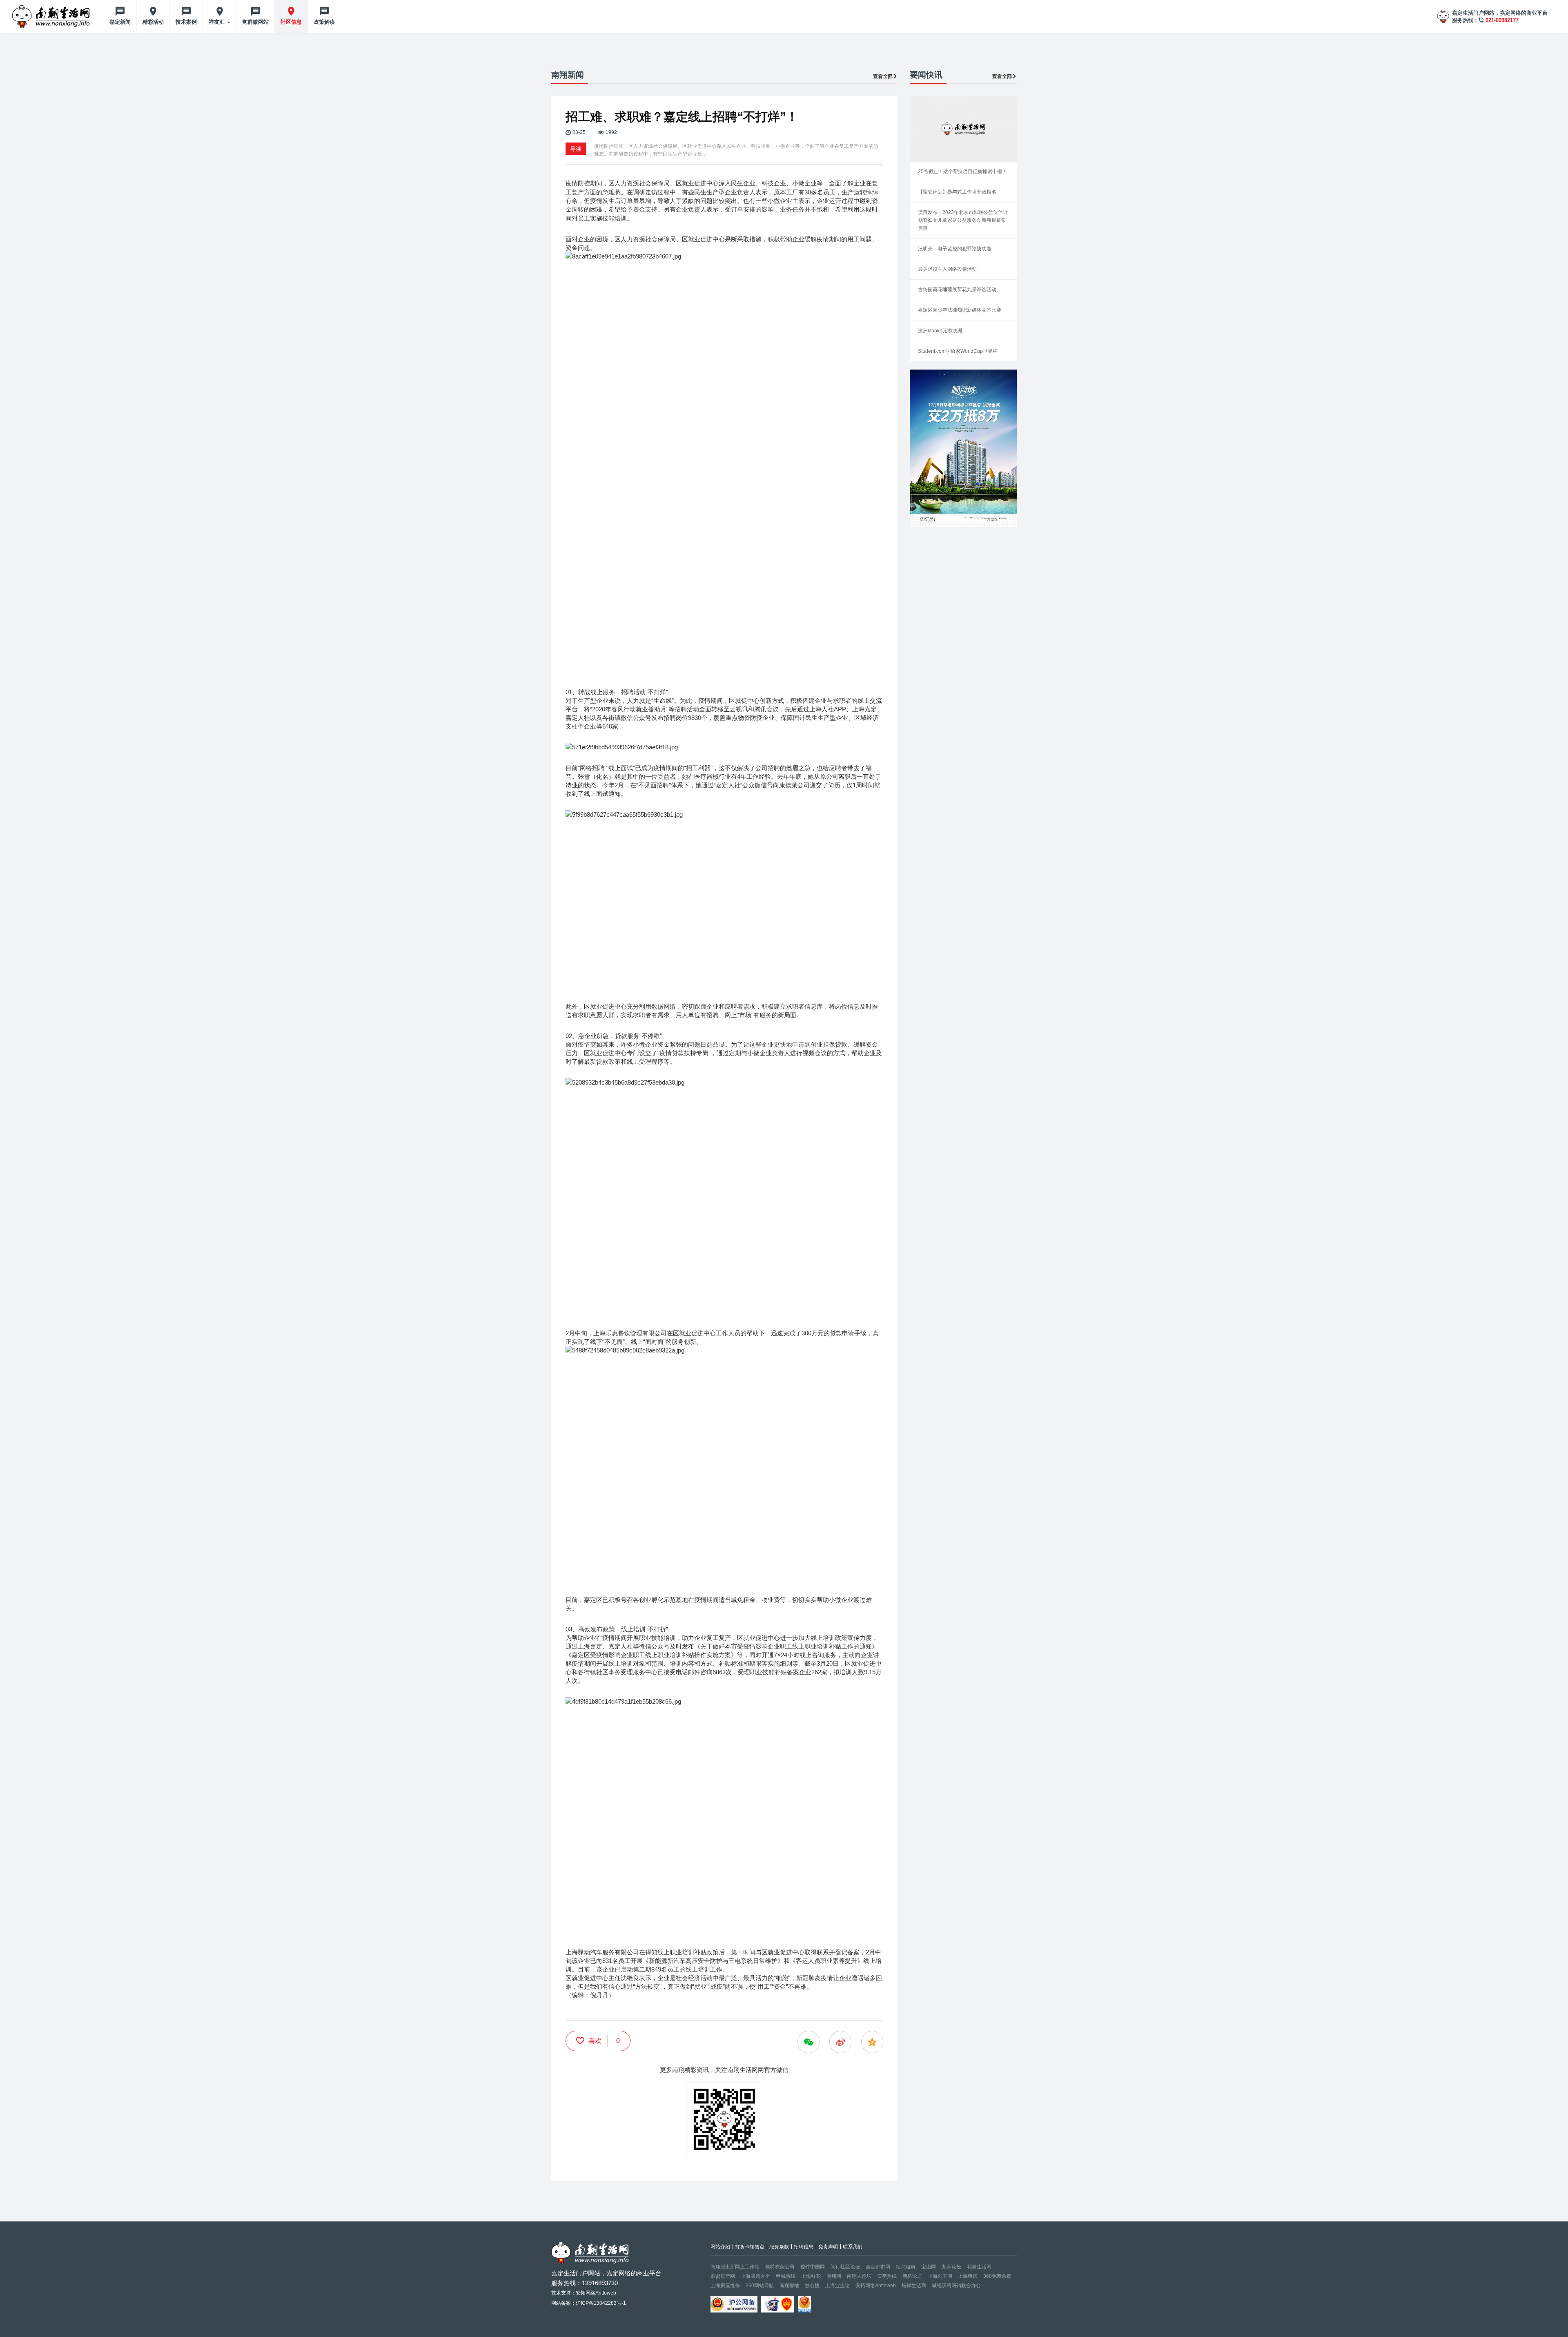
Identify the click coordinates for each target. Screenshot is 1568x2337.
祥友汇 (217, 22)
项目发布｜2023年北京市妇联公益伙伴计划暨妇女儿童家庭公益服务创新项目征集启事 (963, 220)
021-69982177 (1502, 20)
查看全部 (883, 76)
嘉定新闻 (120, 22)
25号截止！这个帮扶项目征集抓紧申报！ (962, 172)
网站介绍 (720, 2247)
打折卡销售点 (750, 2247)
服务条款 (779, 2247)
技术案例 (186, 22)
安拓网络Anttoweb (876, 2286)
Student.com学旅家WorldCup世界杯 (958, 351)
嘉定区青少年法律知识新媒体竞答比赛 (960, 310)
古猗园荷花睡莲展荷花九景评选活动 (957, 290)
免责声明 (828, 2247)
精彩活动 (153, 22)
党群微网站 (255, 22)
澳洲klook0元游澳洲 (940, 331)
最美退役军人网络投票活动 (947, 269)
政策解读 (324, 22)
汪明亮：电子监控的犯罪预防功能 (955, 249)
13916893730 (600, 2283)
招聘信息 (804, 2247)
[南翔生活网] (52, 16)
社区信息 (291, 22)
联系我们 (853, 2247)
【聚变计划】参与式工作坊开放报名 (957, 192)
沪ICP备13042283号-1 (601, 2303)
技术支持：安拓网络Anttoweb (584, 2293)
